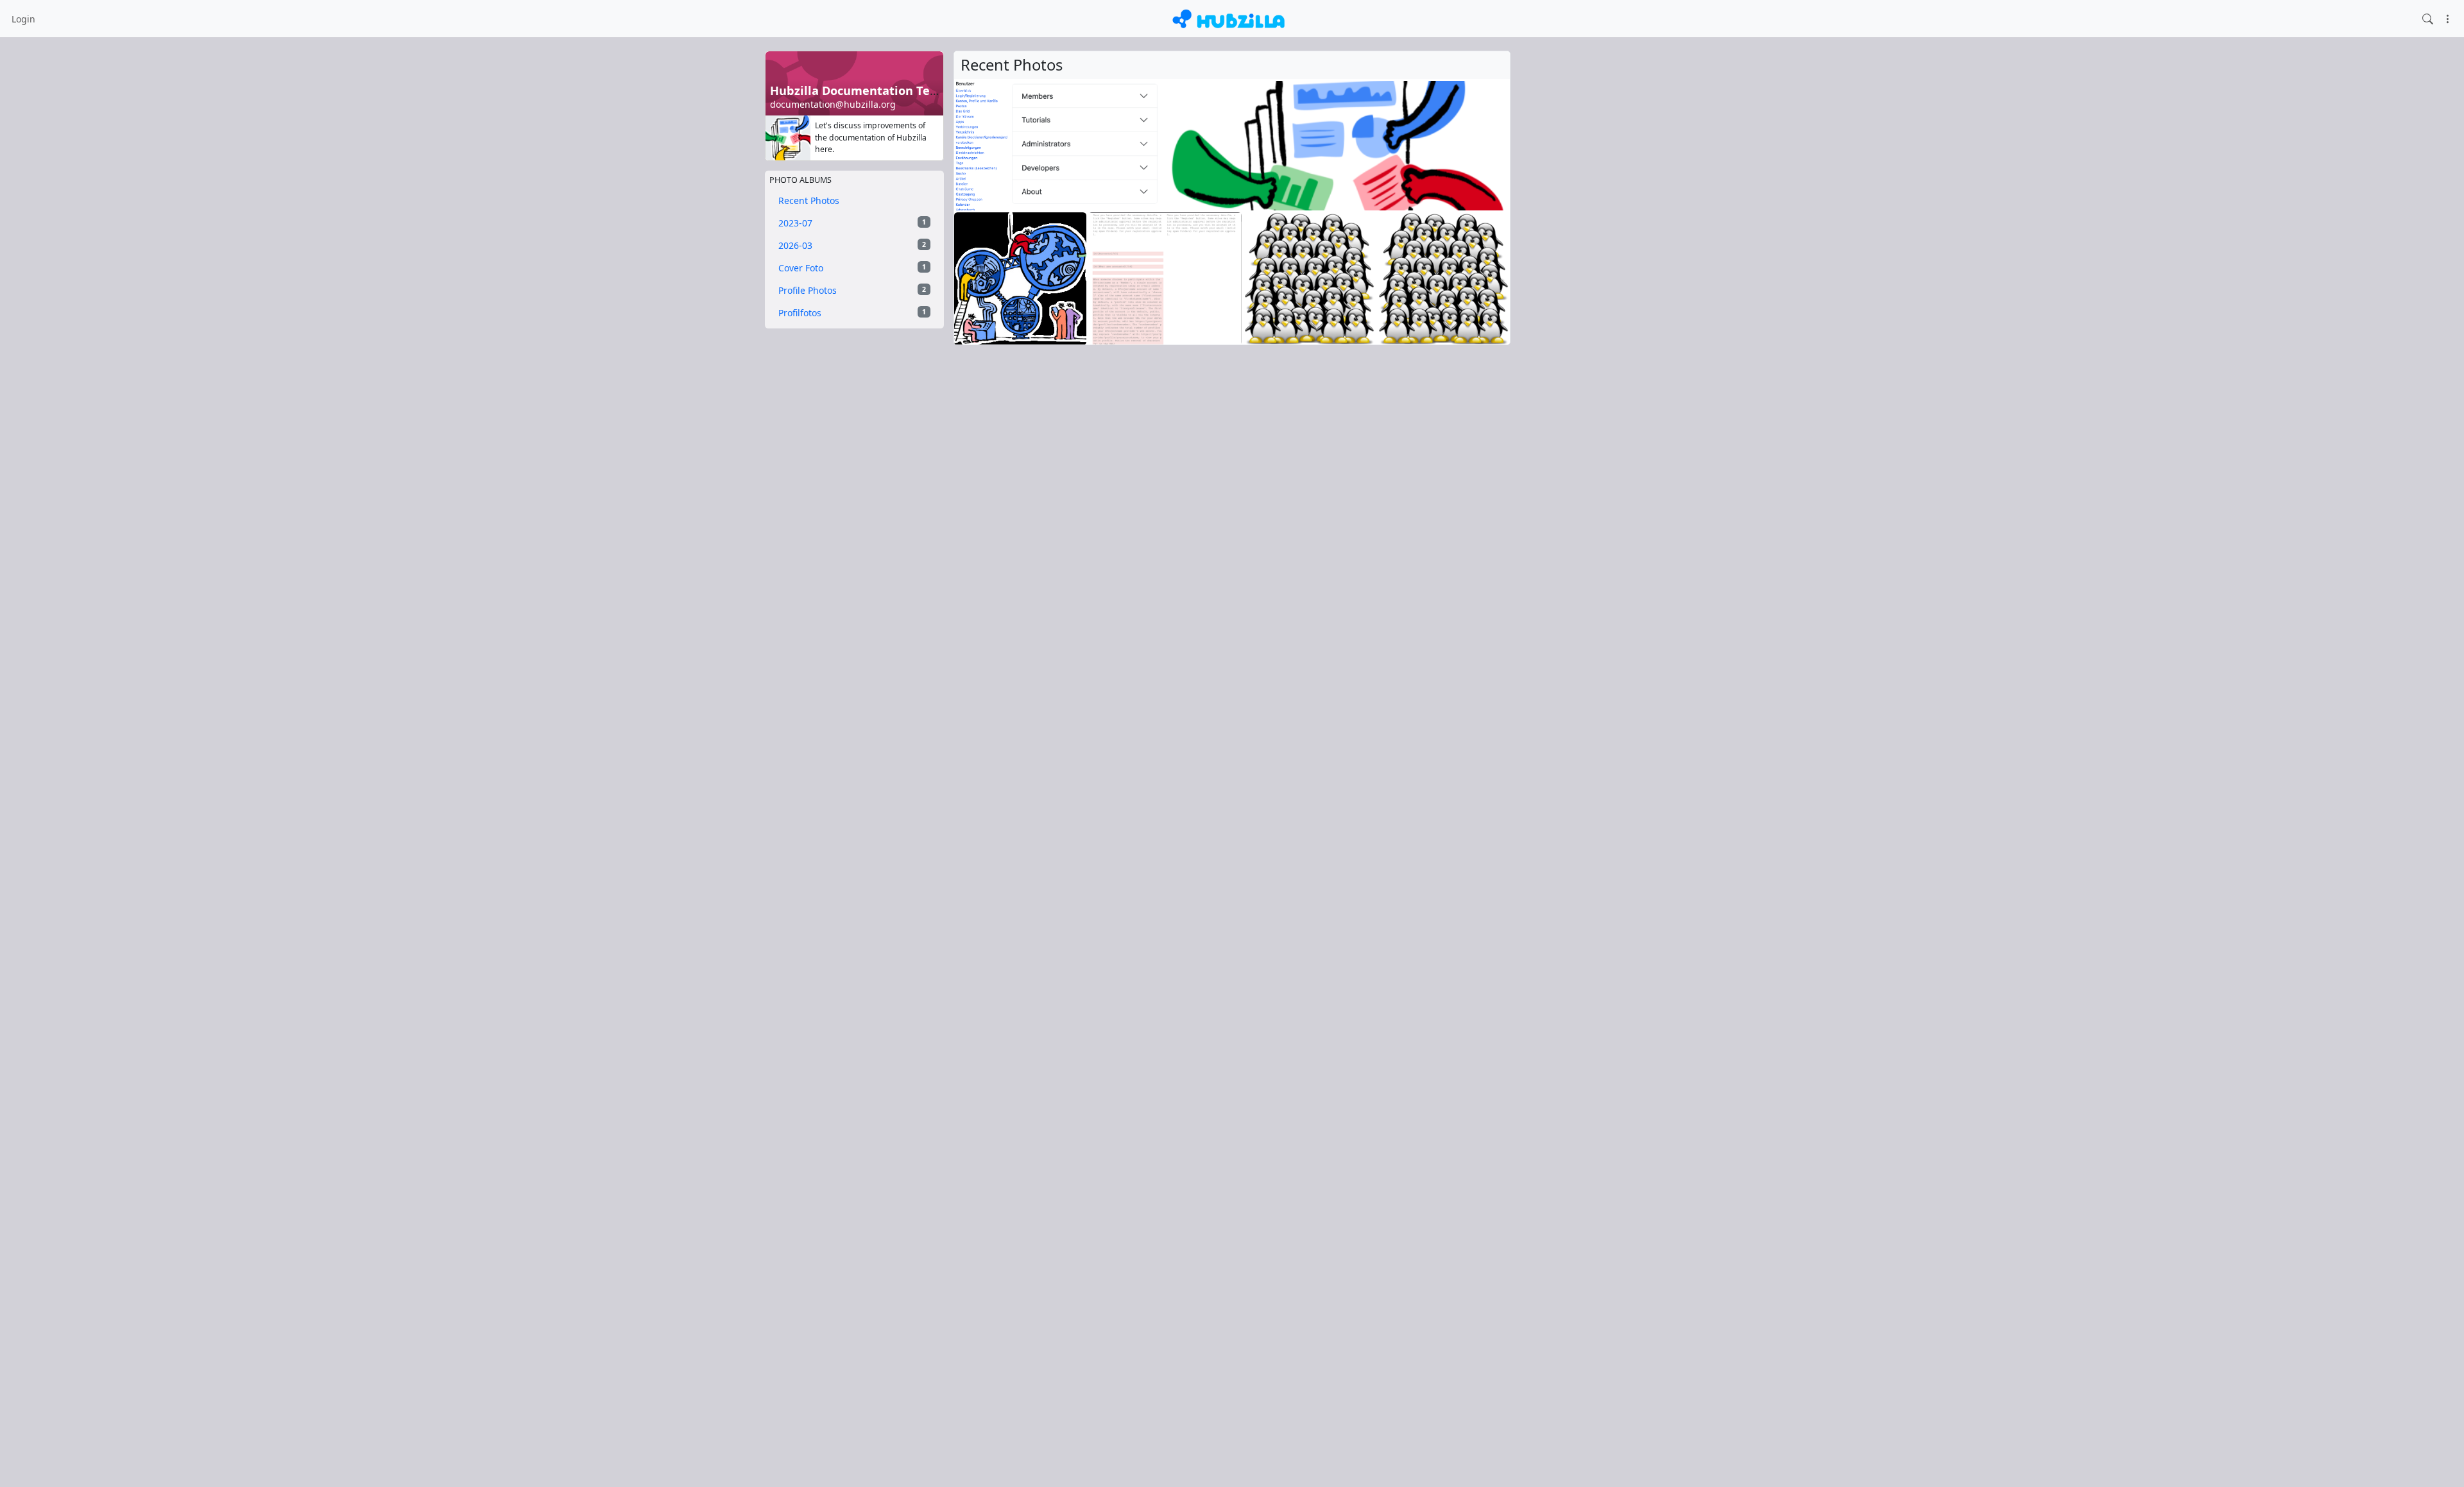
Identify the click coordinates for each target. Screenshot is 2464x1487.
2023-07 (852, 223)
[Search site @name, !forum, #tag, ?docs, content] (2428, 18)
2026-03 (852, 245)
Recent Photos (809, 200)
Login (23, 19)
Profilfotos (852, 313)
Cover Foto (852, 268)
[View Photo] (981, 146)
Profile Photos (852, 290)
